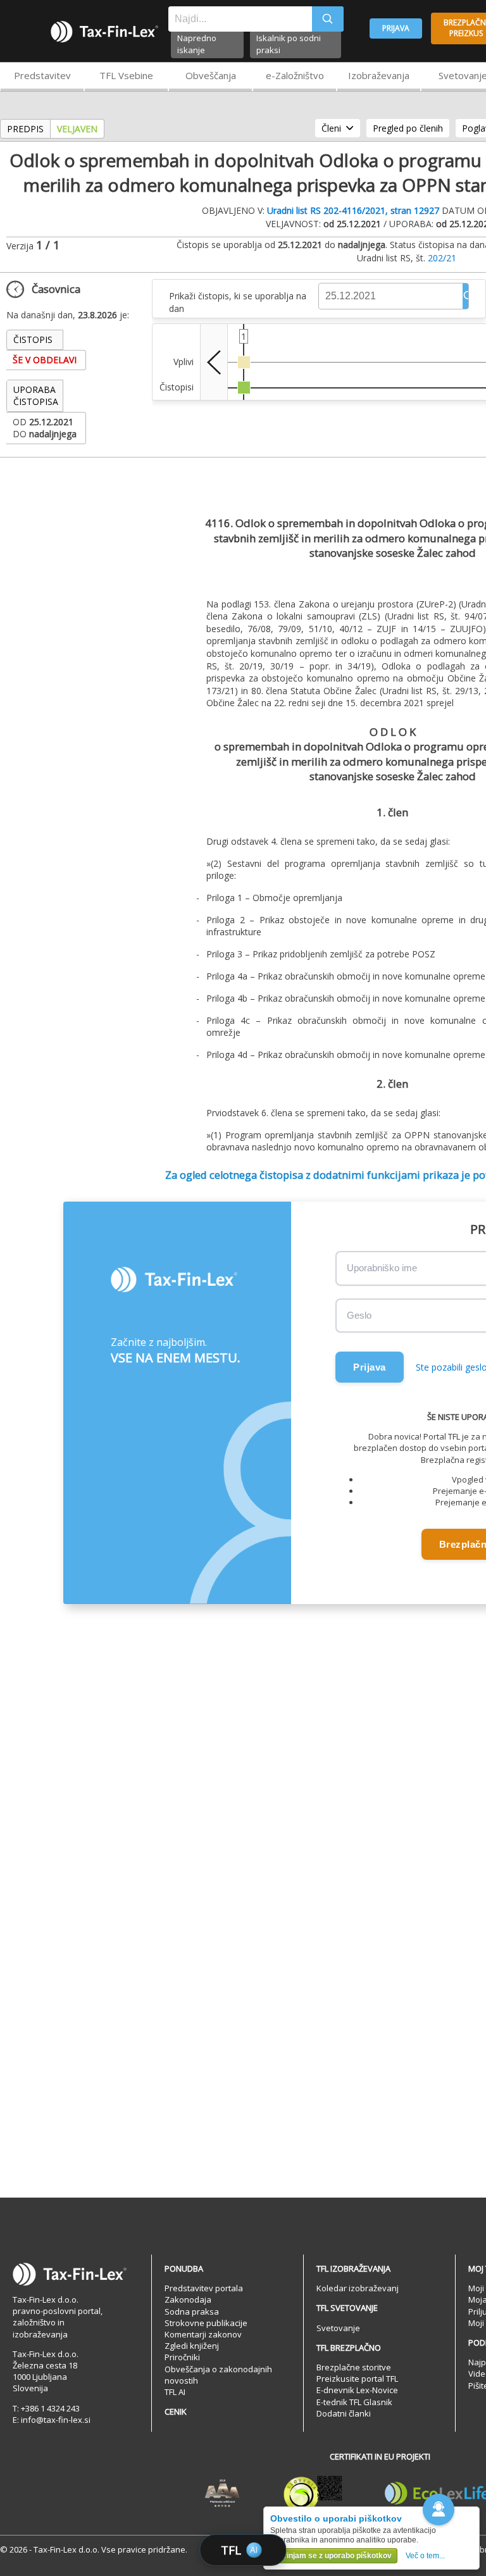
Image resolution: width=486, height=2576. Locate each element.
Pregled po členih (408, 128)
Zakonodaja (188, 2299)
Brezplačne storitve (354, 2367)
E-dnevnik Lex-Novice (357, 2390)
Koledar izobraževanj (358, 2288)
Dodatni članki (344, 2413)
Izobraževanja (379, 75)
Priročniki (182, 2357)
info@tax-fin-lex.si (56, 2420)
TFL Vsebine (126, 75)
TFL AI (175, 2392)
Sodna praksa (192, 2312)
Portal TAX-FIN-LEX (104, 32)
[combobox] (240, 19)
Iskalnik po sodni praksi (289, 44)
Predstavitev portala (204, 2288)
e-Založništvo (295, 75)
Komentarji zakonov (203, 2334)
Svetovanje (338, 2328)
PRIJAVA (396, 28)
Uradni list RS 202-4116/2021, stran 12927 (353, 210)
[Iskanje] (328, 19)
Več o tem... (425, 2556)
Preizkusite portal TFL (357, 2379)
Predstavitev (42, 75)
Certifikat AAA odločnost (222, 2494)
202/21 (442, 258)
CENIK (176, 2411)
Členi (331, 128)
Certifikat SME (313, 2494)
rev (214, 362)
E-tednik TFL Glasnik (354, 2402)
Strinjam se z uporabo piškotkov (334, 2556)
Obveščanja (211, 75)
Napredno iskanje (197, 44)
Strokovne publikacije (206, 2323)
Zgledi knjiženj (192, 2346)
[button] (439, 2510)
